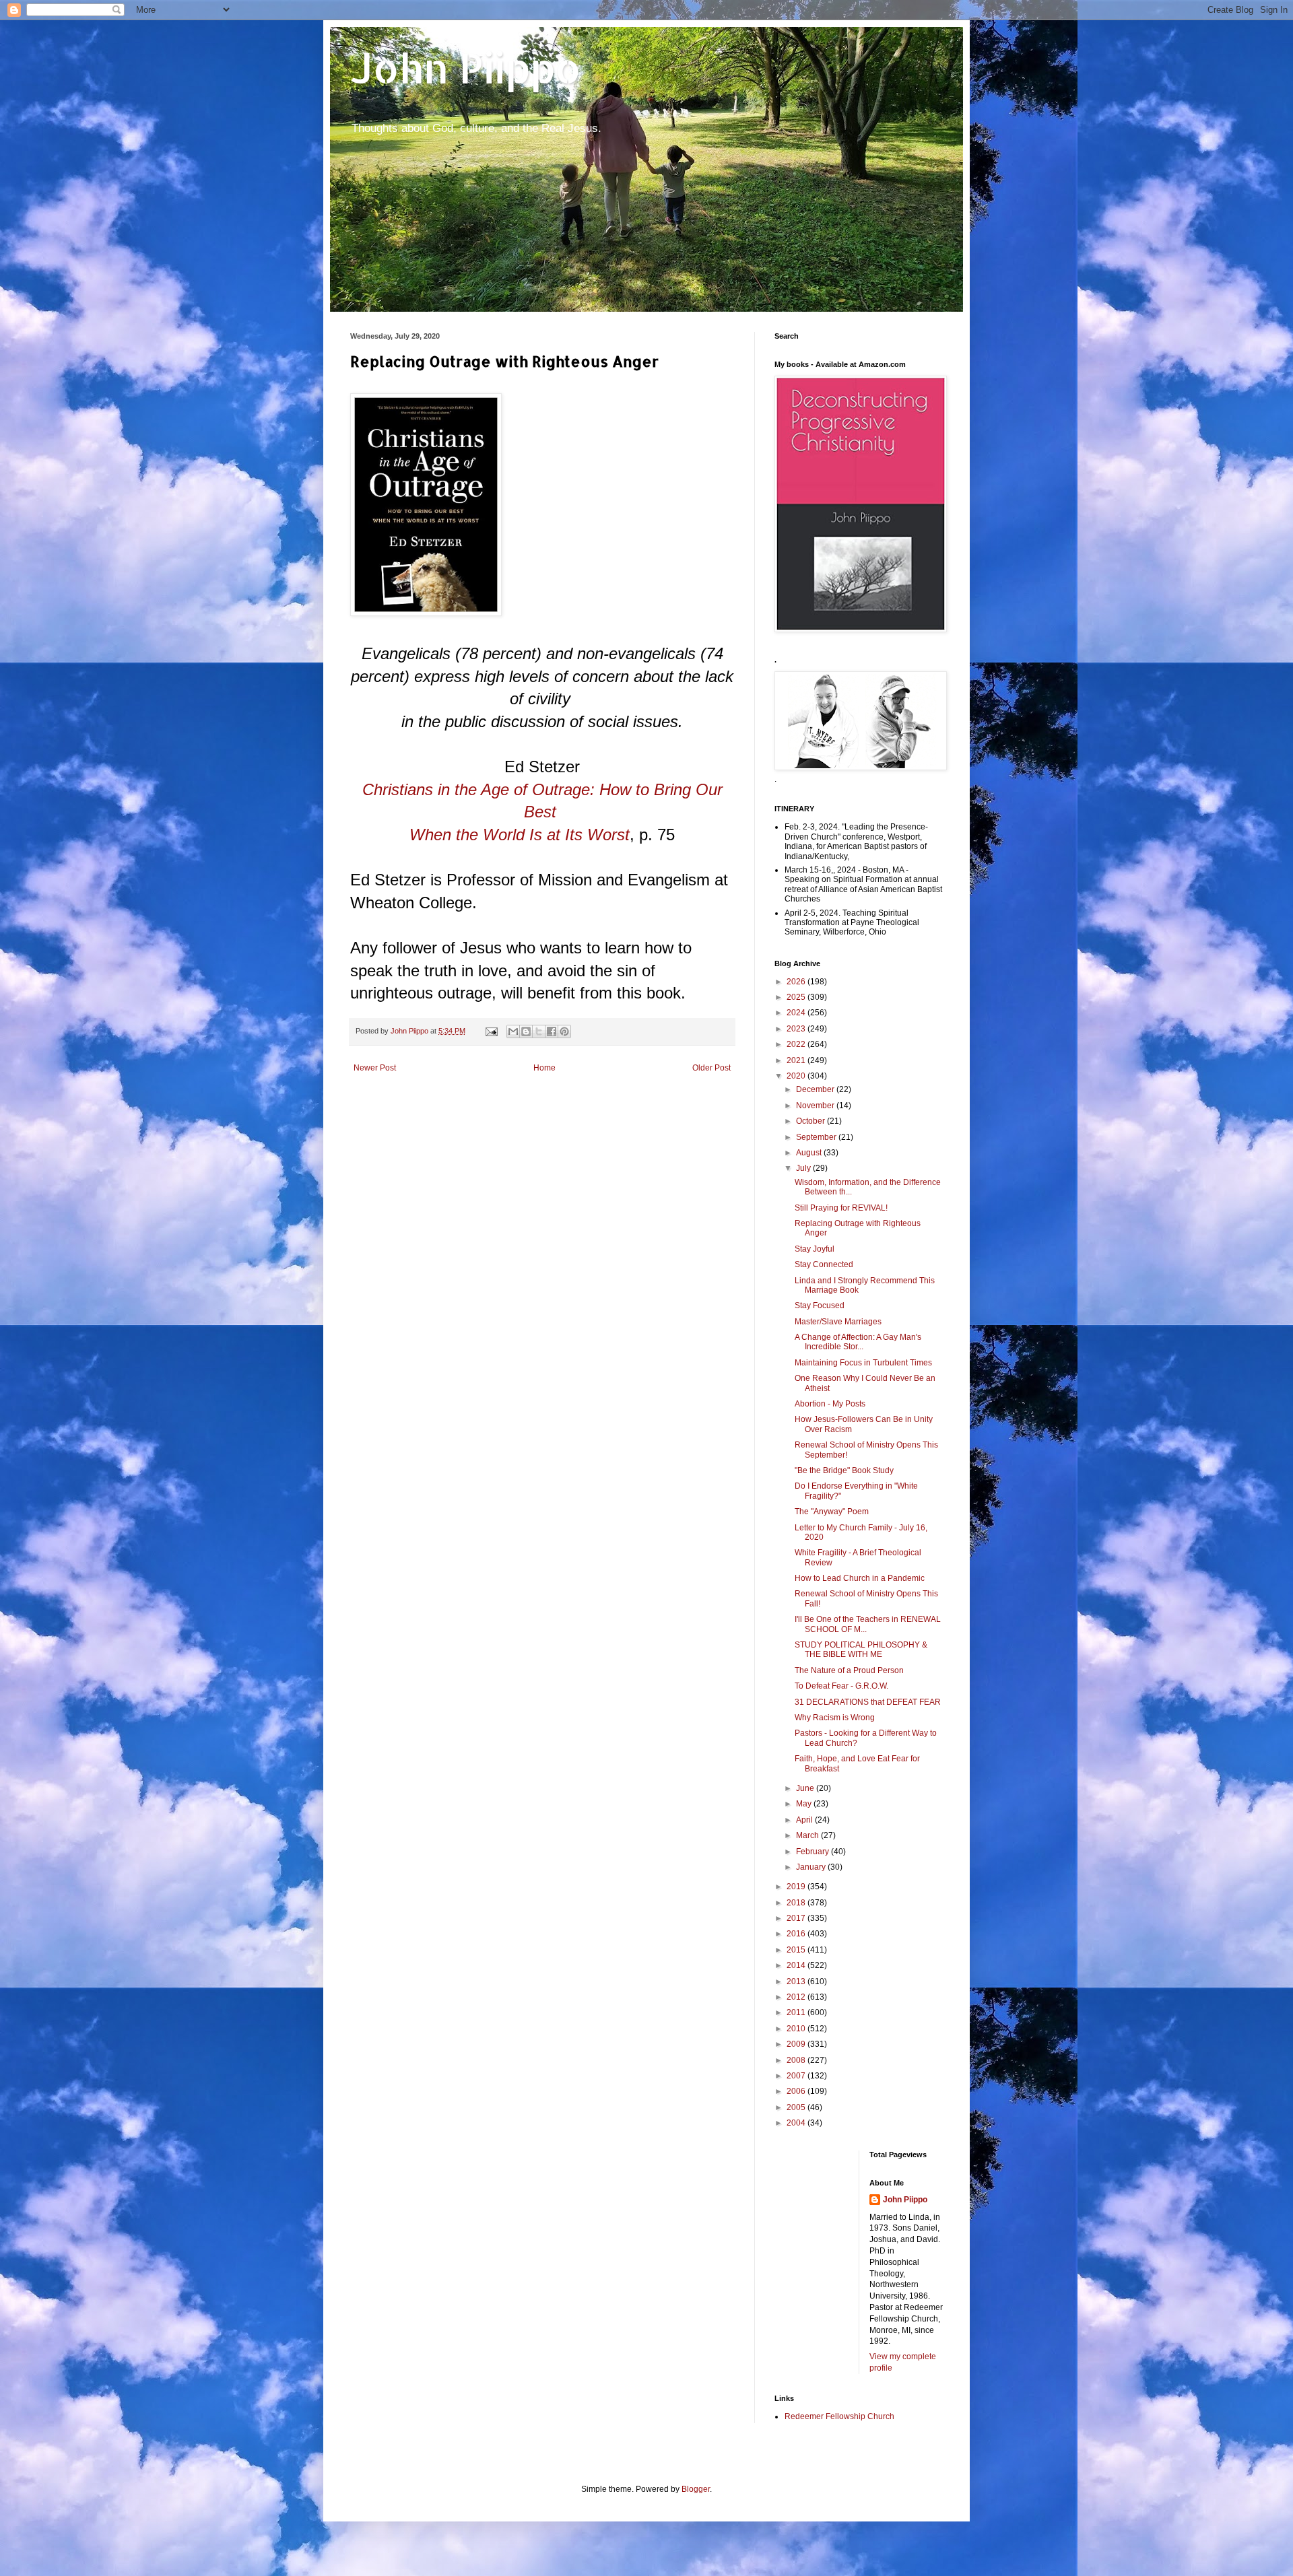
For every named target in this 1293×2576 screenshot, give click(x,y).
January (812, 1867)
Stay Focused (820, 1306)
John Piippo (466, 68)
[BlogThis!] (526, 1031)
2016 (797, 1934)
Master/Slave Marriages (838, 1322)
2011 (797, 2012)
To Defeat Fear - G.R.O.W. (841, 1686)
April (805, 1820)
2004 (797, 2123)
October (811, 1121)
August (810, 1153)
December (816, 1089)
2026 (797, 982)
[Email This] (513, 1031)
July (804, 1168)
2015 (797, 1950)
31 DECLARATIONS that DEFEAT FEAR (868, 1702)
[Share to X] (539, 1031)
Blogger (696, 2489)
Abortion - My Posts (830, 1404)
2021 (797, 1060)
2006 (797, 2091)
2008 (797, 2060)
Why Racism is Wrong (835, 1718)
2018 (797, 1903)
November (816, 1106)
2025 (797, 997)
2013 (797, 1981)
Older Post (711, 1068)
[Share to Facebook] (552, 1031)
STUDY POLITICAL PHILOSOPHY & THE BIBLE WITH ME (861, 1650)
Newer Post (375, 1068)
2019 (797, 1887)
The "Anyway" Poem (832, 1512)
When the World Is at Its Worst (520, 835)
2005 (797, 2107)
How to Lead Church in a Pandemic (860, 1578)
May (805, 1804)
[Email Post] (491, 1031)
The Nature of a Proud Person (849, 1670)
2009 (797, 2044)
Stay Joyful (815, 1249)
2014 (797, 1965)
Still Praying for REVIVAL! (841, 1208)
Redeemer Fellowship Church (839, 2416)
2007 (797, 2076)
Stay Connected (824, 1264)
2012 (797, 1997)
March (808, 1835)
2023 (797, 1029)
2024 (797, 1013)
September (817, 1137)
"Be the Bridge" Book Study (844, 1470)
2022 (797, 1044)
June (806, 1788)
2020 (797, 1076)
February (814, 1852)
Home (544, 1068)
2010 (797, 2029)
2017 (797, 1918)
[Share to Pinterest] (564, 1031)
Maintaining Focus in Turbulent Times (863, 1363)
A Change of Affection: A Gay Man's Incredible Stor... (858, 1342)
